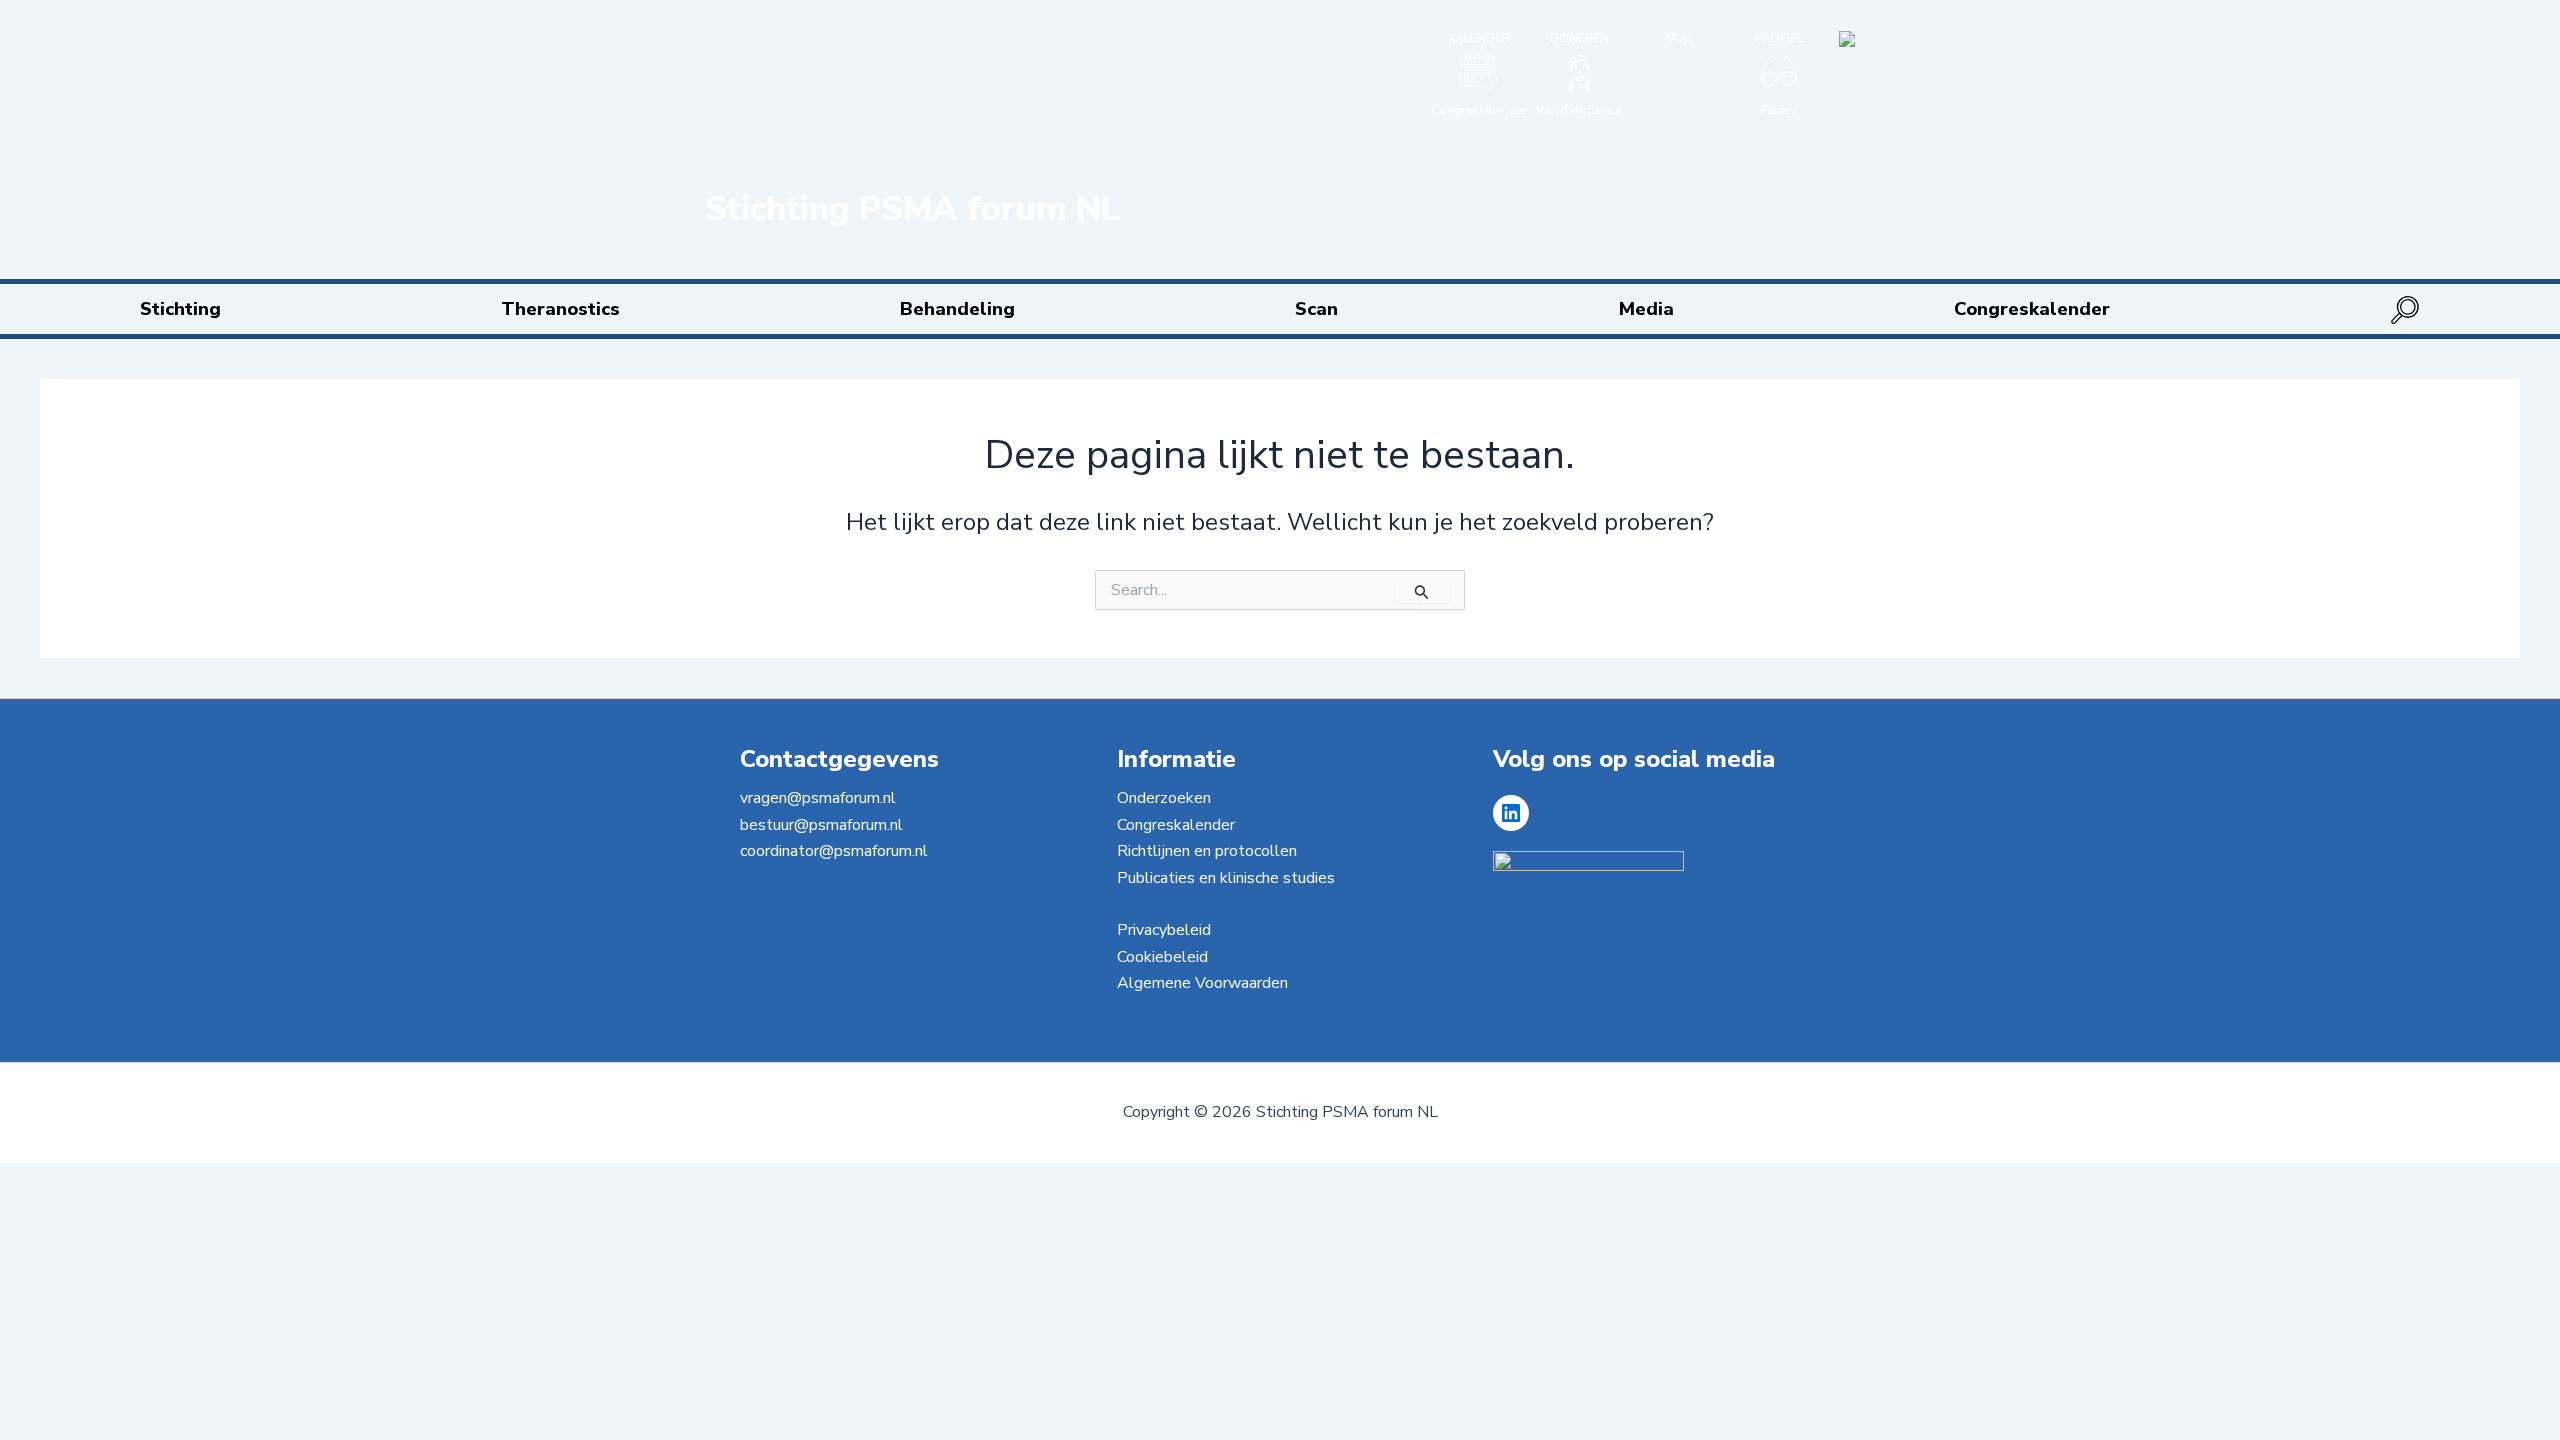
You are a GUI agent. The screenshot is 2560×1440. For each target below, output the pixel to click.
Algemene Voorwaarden (1202, 983)
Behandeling (957, 309)
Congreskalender (2032, 309)
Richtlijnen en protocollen (1207, 851)
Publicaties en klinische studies (1226, 878)
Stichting (180, 309)
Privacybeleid (1164, 930)
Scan (1316, 309)
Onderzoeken (1164, 798)
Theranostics (560, 309)
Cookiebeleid (1162, 957)
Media (1646, 309)
